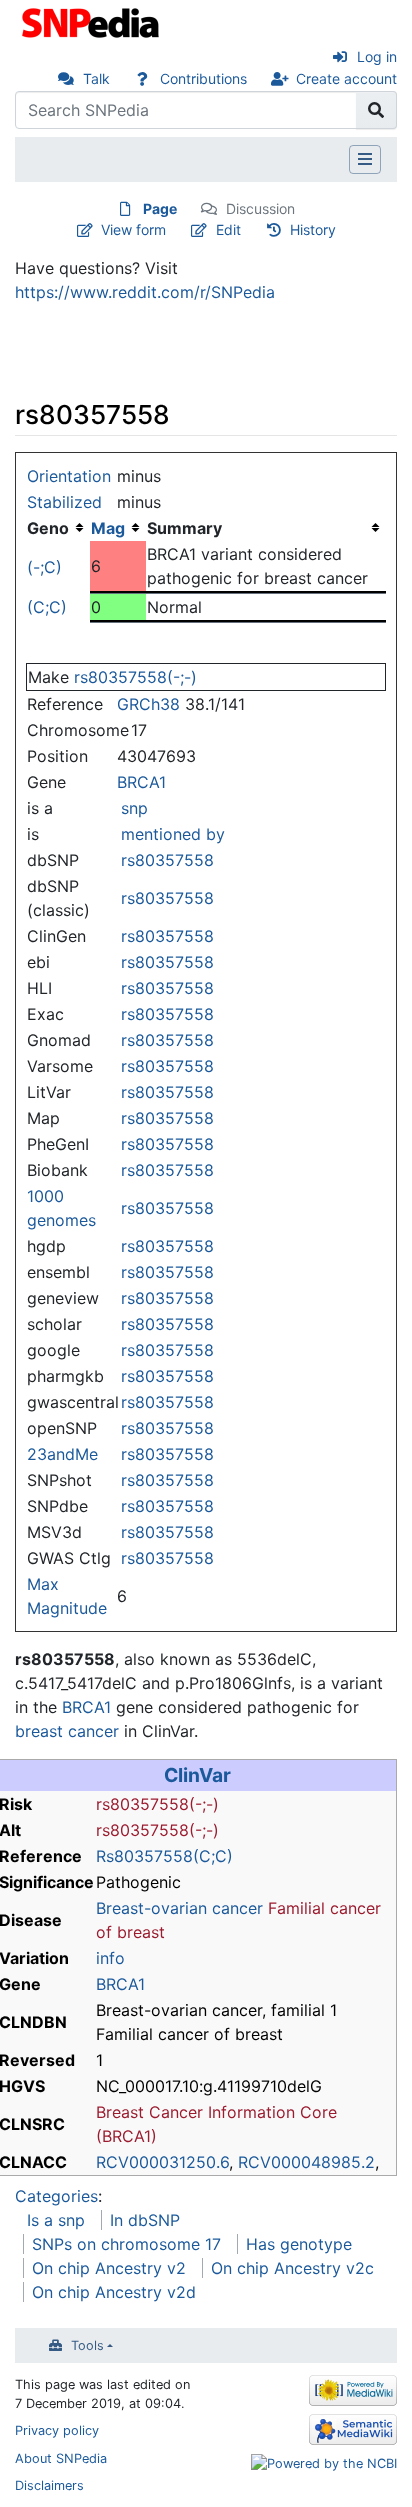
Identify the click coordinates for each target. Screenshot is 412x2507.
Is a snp (56, 2220)
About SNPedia (61, 2458)
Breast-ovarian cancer (179, 1908)
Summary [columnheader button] (184, 528)
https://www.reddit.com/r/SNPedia (145, 292)
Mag (108, 528)
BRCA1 (141, 782)
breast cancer (67, 1731)
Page (160, 208)
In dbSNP (145, 2220)
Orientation (69, 476)
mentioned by (173, 834)
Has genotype (299, 2244)
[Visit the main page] (92, 21)
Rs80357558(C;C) (164, 1856)
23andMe (62, 1454)
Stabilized (64, 502)
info (110, 1958)
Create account (346, 78)
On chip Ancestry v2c (292, 2268)
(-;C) (44, 567)
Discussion (260, 208)
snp (134, 808)
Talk (96, 78)
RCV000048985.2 (306, 2162)
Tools (87, 2345)
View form (133, 229)
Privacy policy (57, 2430)
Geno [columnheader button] (48, 528)
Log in (377, 56)
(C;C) (47, 607)
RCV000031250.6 (162, 2162)
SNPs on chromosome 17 (126, 2244)
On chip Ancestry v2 (109, 2268)
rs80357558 (167, 860)
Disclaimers (49, 2485)
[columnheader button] (118, 528)
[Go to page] (376, 110)
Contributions (203, 78)
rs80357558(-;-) (135, 677)
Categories (56, 2196)
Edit (228, 229)
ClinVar (197, 1775)
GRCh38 (148, 704)
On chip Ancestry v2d (114, 2292)
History (313, 229)
